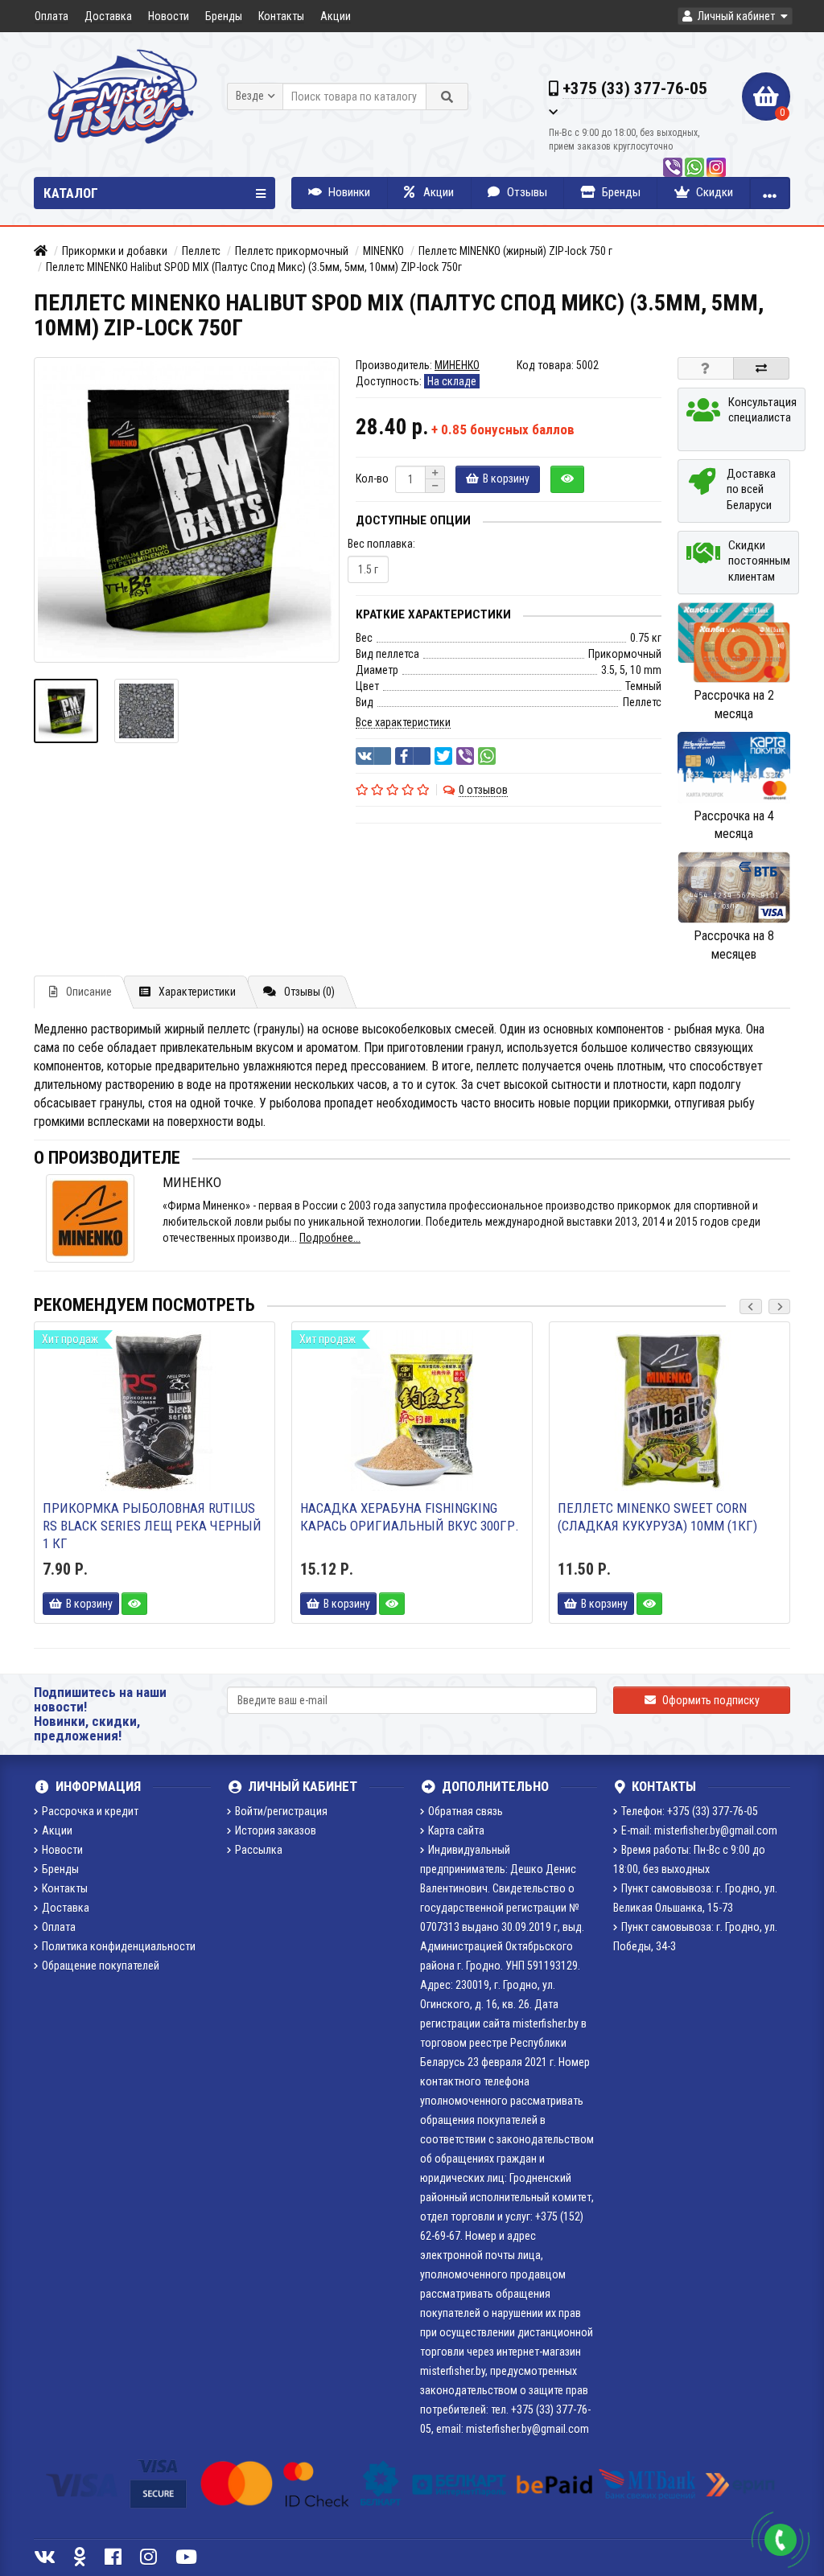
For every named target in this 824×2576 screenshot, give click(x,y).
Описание (89, 992)
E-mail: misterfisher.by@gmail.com (699, 1830)
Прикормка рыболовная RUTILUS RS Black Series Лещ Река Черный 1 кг (152, 1526)
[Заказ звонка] (781, 2540)
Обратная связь (466, 1811)
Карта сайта (456, 1830)
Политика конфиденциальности (119, 1946)
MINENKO (383, 251)
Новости (169, 16)
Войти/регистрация (281, 1811)
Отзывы (526, 192)
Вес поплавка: (381, 544)
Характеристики (197, 992)
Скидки (713, 192)
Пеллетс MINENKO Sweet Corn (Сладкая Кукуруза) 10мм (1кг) (657, 1517)
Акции (336, 16)
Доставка (108, 16)
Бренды (224, 16)
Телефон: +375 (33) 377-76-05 (690, 1811)
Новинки (348, 192)
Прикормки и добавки (115, 251)
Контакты (281, 16)
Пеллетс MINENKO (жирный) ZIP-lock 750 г (515, 251)
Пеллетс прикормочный (292, 251)
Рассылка (259, 1850)
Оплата (51, 16)
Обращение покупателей (101, 1966)
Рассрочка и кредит (90, 1811)
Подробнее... (330, 1238)
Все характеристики (403, 722)
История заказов (276, 1830)
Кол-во (372, 479)
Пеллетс (201, 251)
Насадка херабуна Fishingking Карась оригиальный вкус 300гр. (410, 1517)
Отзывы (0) (309, 992)
